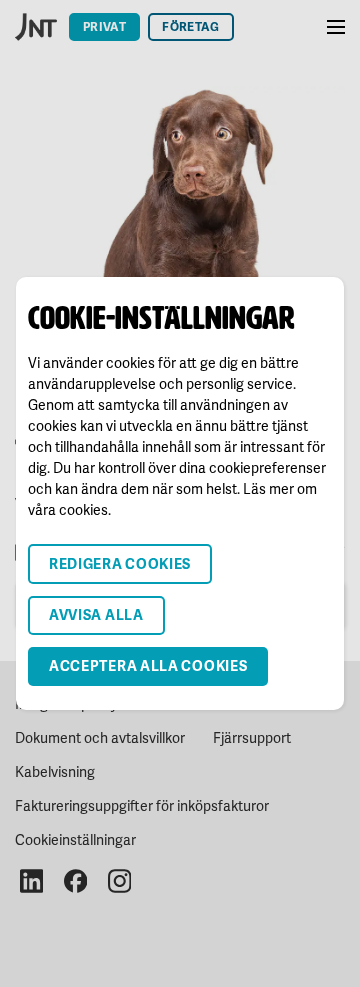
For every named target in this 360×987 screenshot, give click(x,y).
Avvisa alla (96, 614)
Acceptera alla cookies (148, 665)
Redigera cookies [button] (120, 563)
